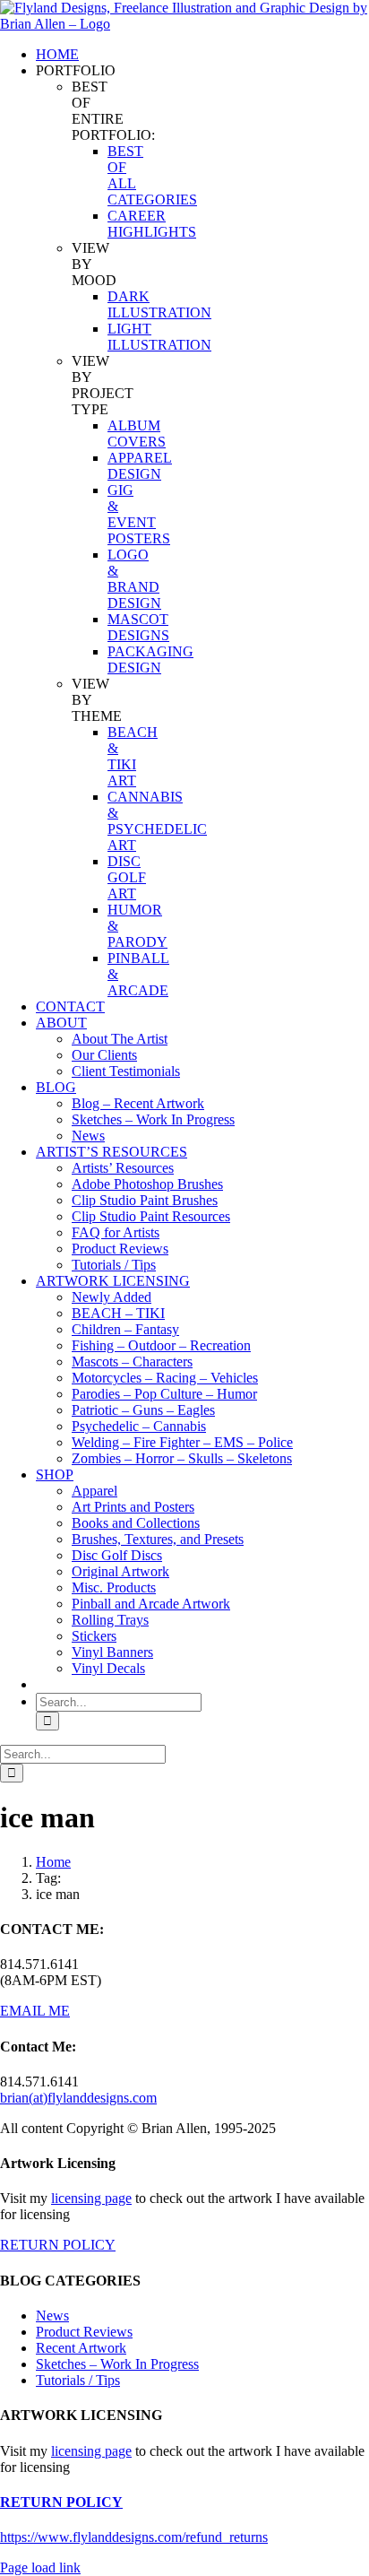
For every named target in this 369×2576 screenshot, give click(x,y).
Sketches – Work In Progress (117, 2364)
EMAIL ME (35, 2011)
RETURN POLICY (58, 2245)
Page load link (40, 2567)
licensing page (91, 2198)
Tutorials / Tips (78, 2380)
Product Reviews (84, 2332)
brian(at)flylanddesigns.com (78, 2098)
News (52, 2316)
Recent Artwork (81, 2348)
